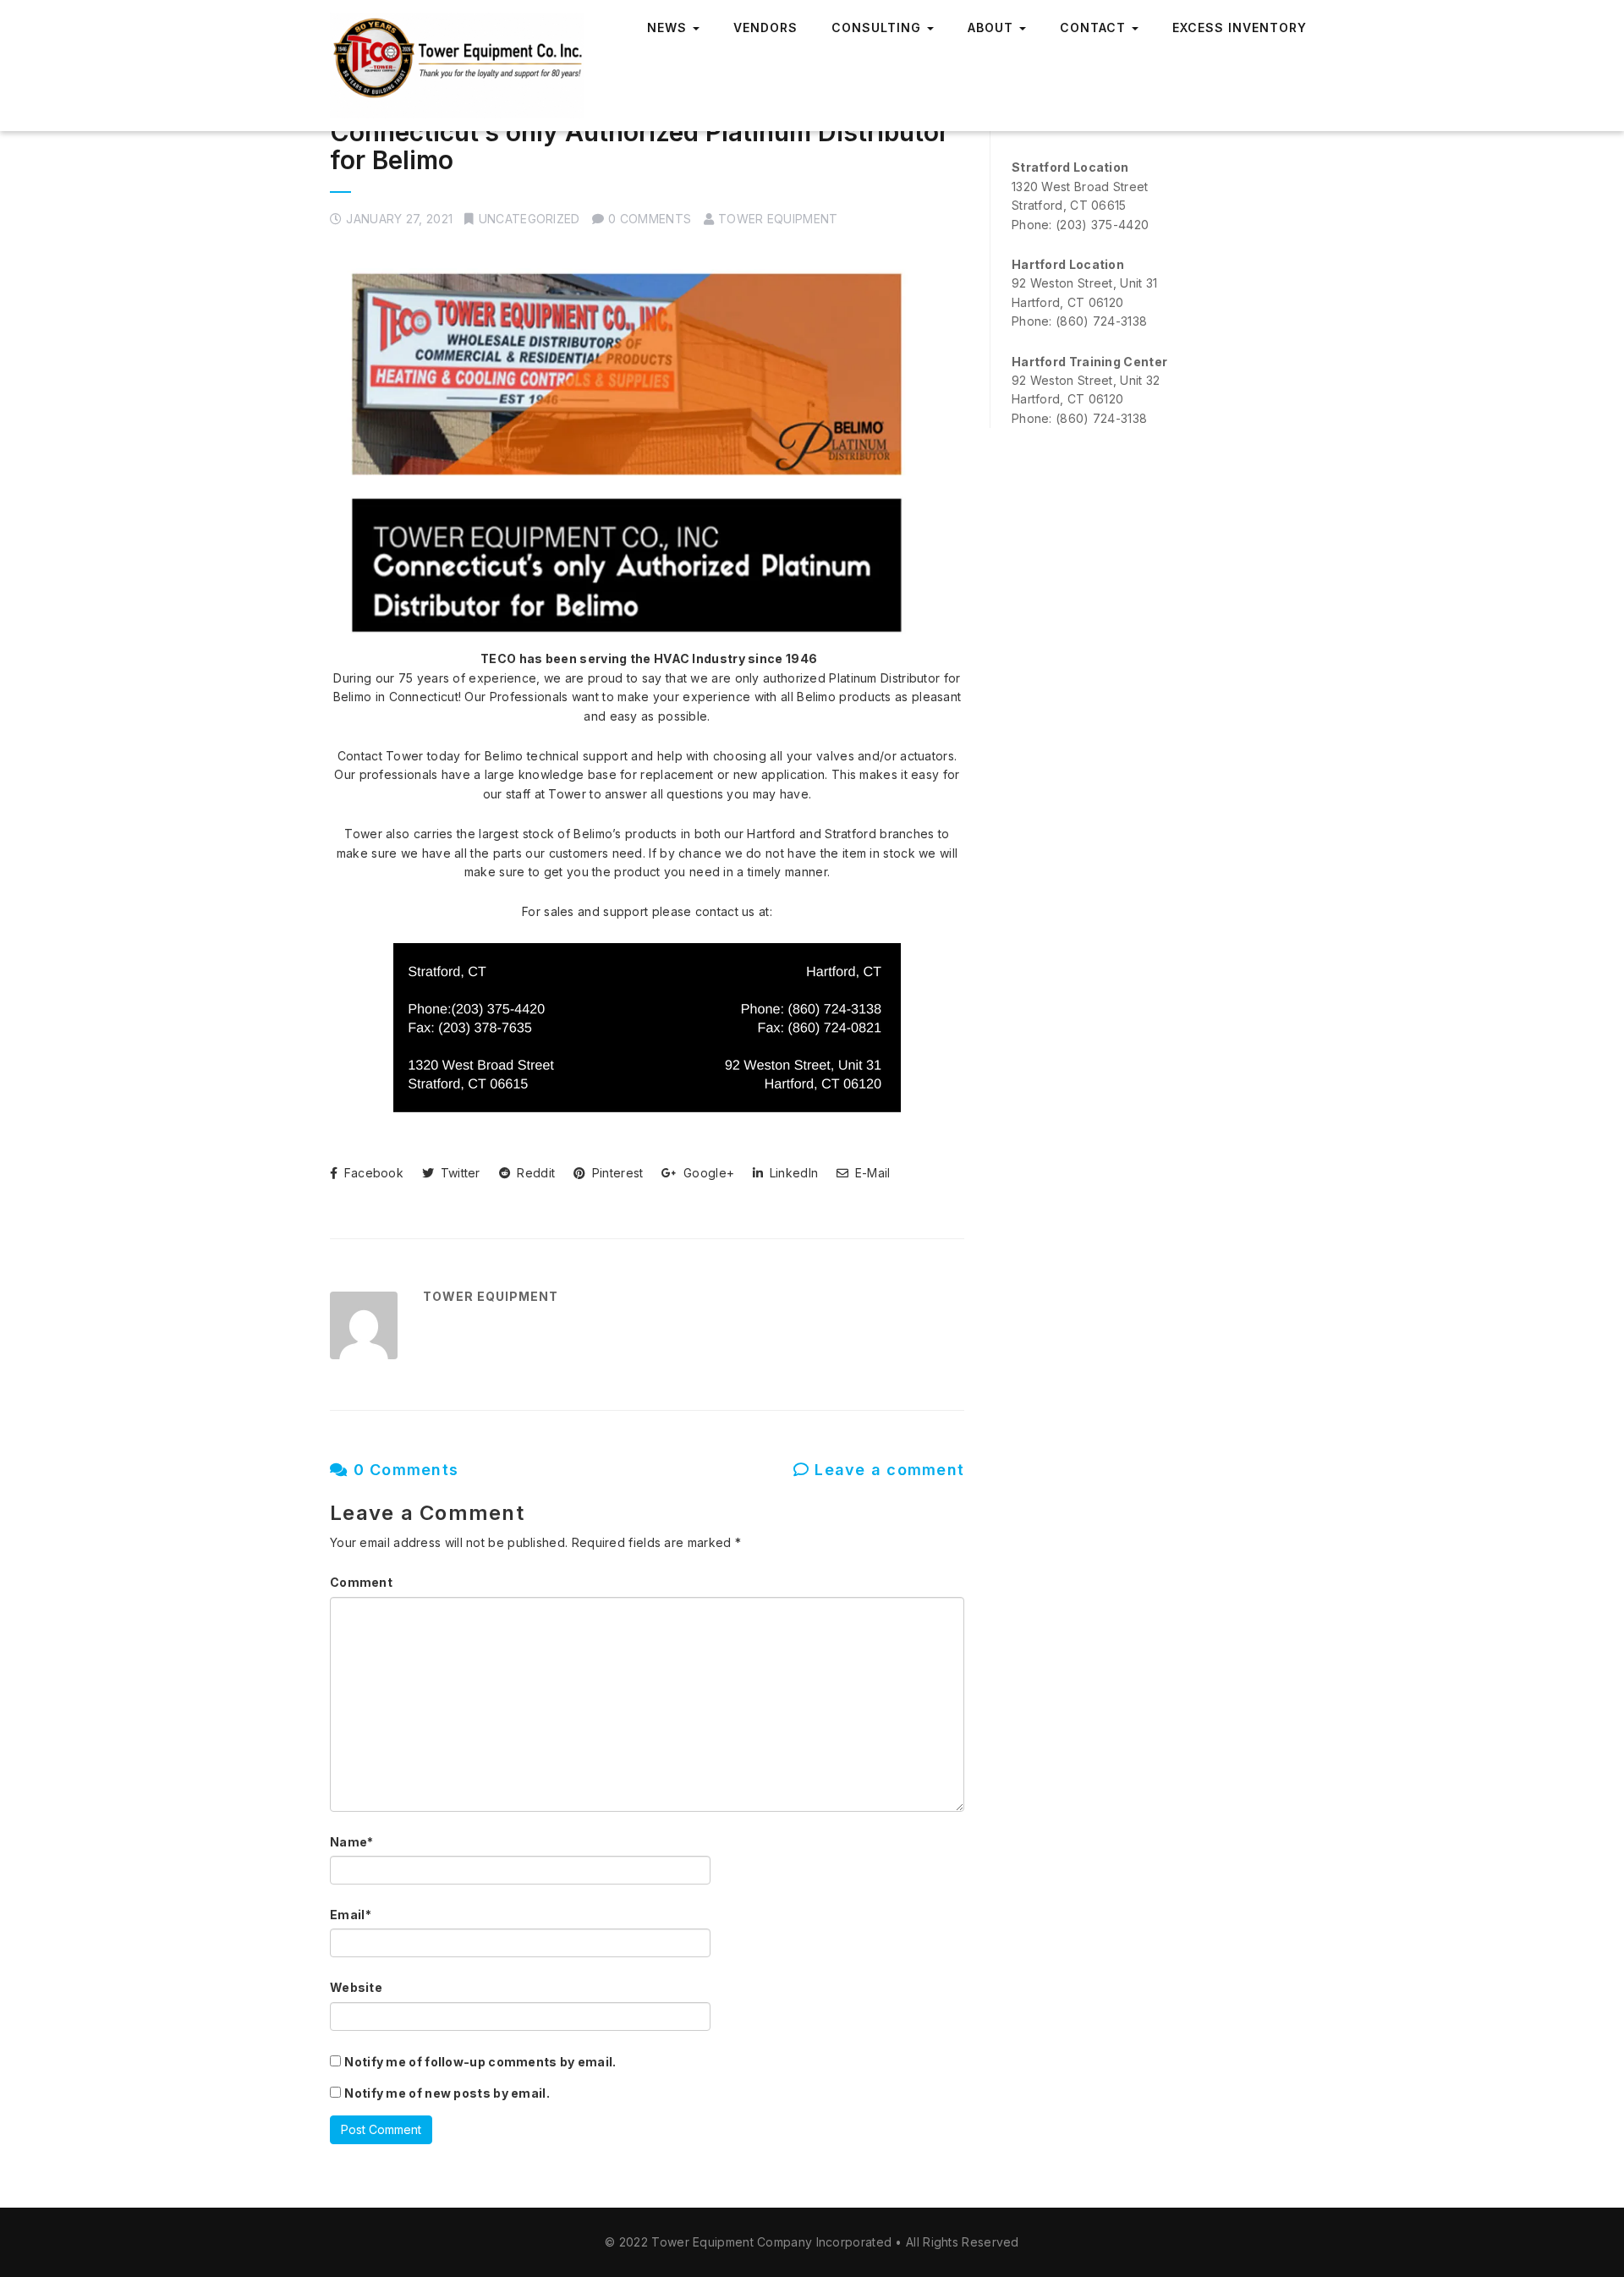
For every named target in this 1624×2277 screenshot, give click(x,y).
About (993, 27)
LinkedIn (792, 1173)
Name (352, 1842)
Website (356, 1987)
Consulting (878, 27)
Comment (361, 1582)
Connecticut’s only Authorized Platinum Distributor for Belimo (639, 146)
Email (351, 1915)
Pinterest (615, 1173)
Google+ (707, 1173)
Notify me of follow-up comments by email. (480, 2062)
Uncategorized (529, 219)
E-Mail (871, 1173)
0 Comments (403, 1470)
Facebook (372, 1173)
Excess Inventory (1240, 27)
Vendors (765, 27)
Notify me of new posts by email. (447, 2093)
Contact (1095, 27)
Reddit (534, 1173)
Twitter (458, 1173)
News (669, 27)
